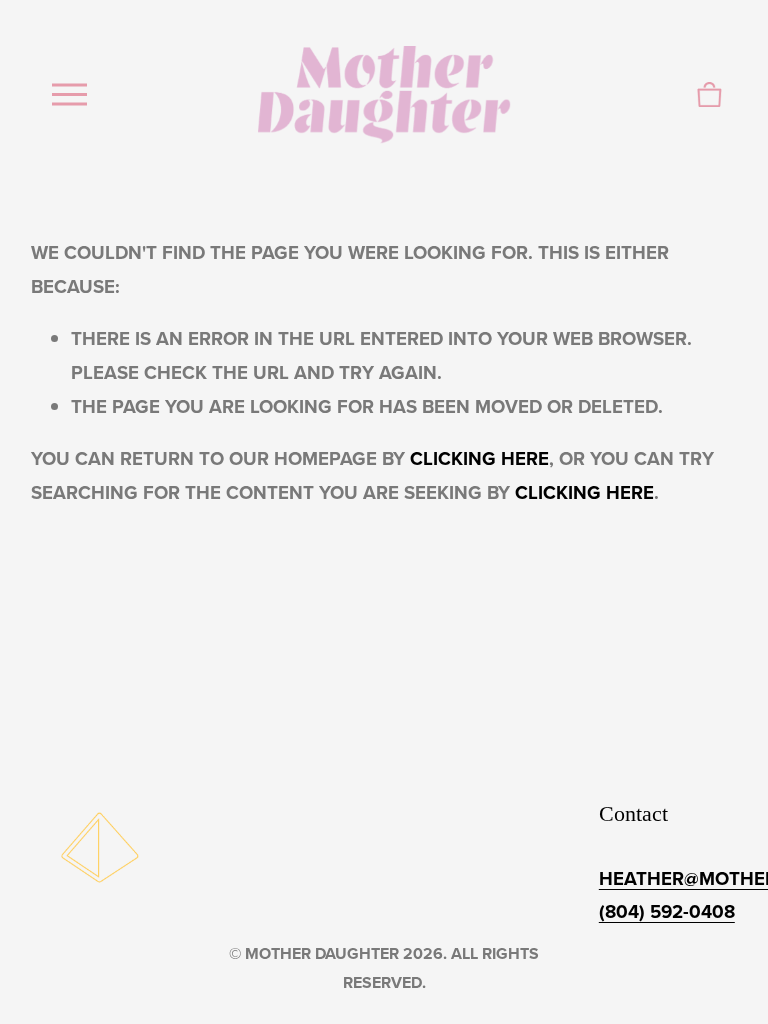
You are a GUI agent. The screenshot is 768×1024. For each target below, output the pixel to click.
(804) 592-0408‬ (667, 911)
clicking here (479, 458)
